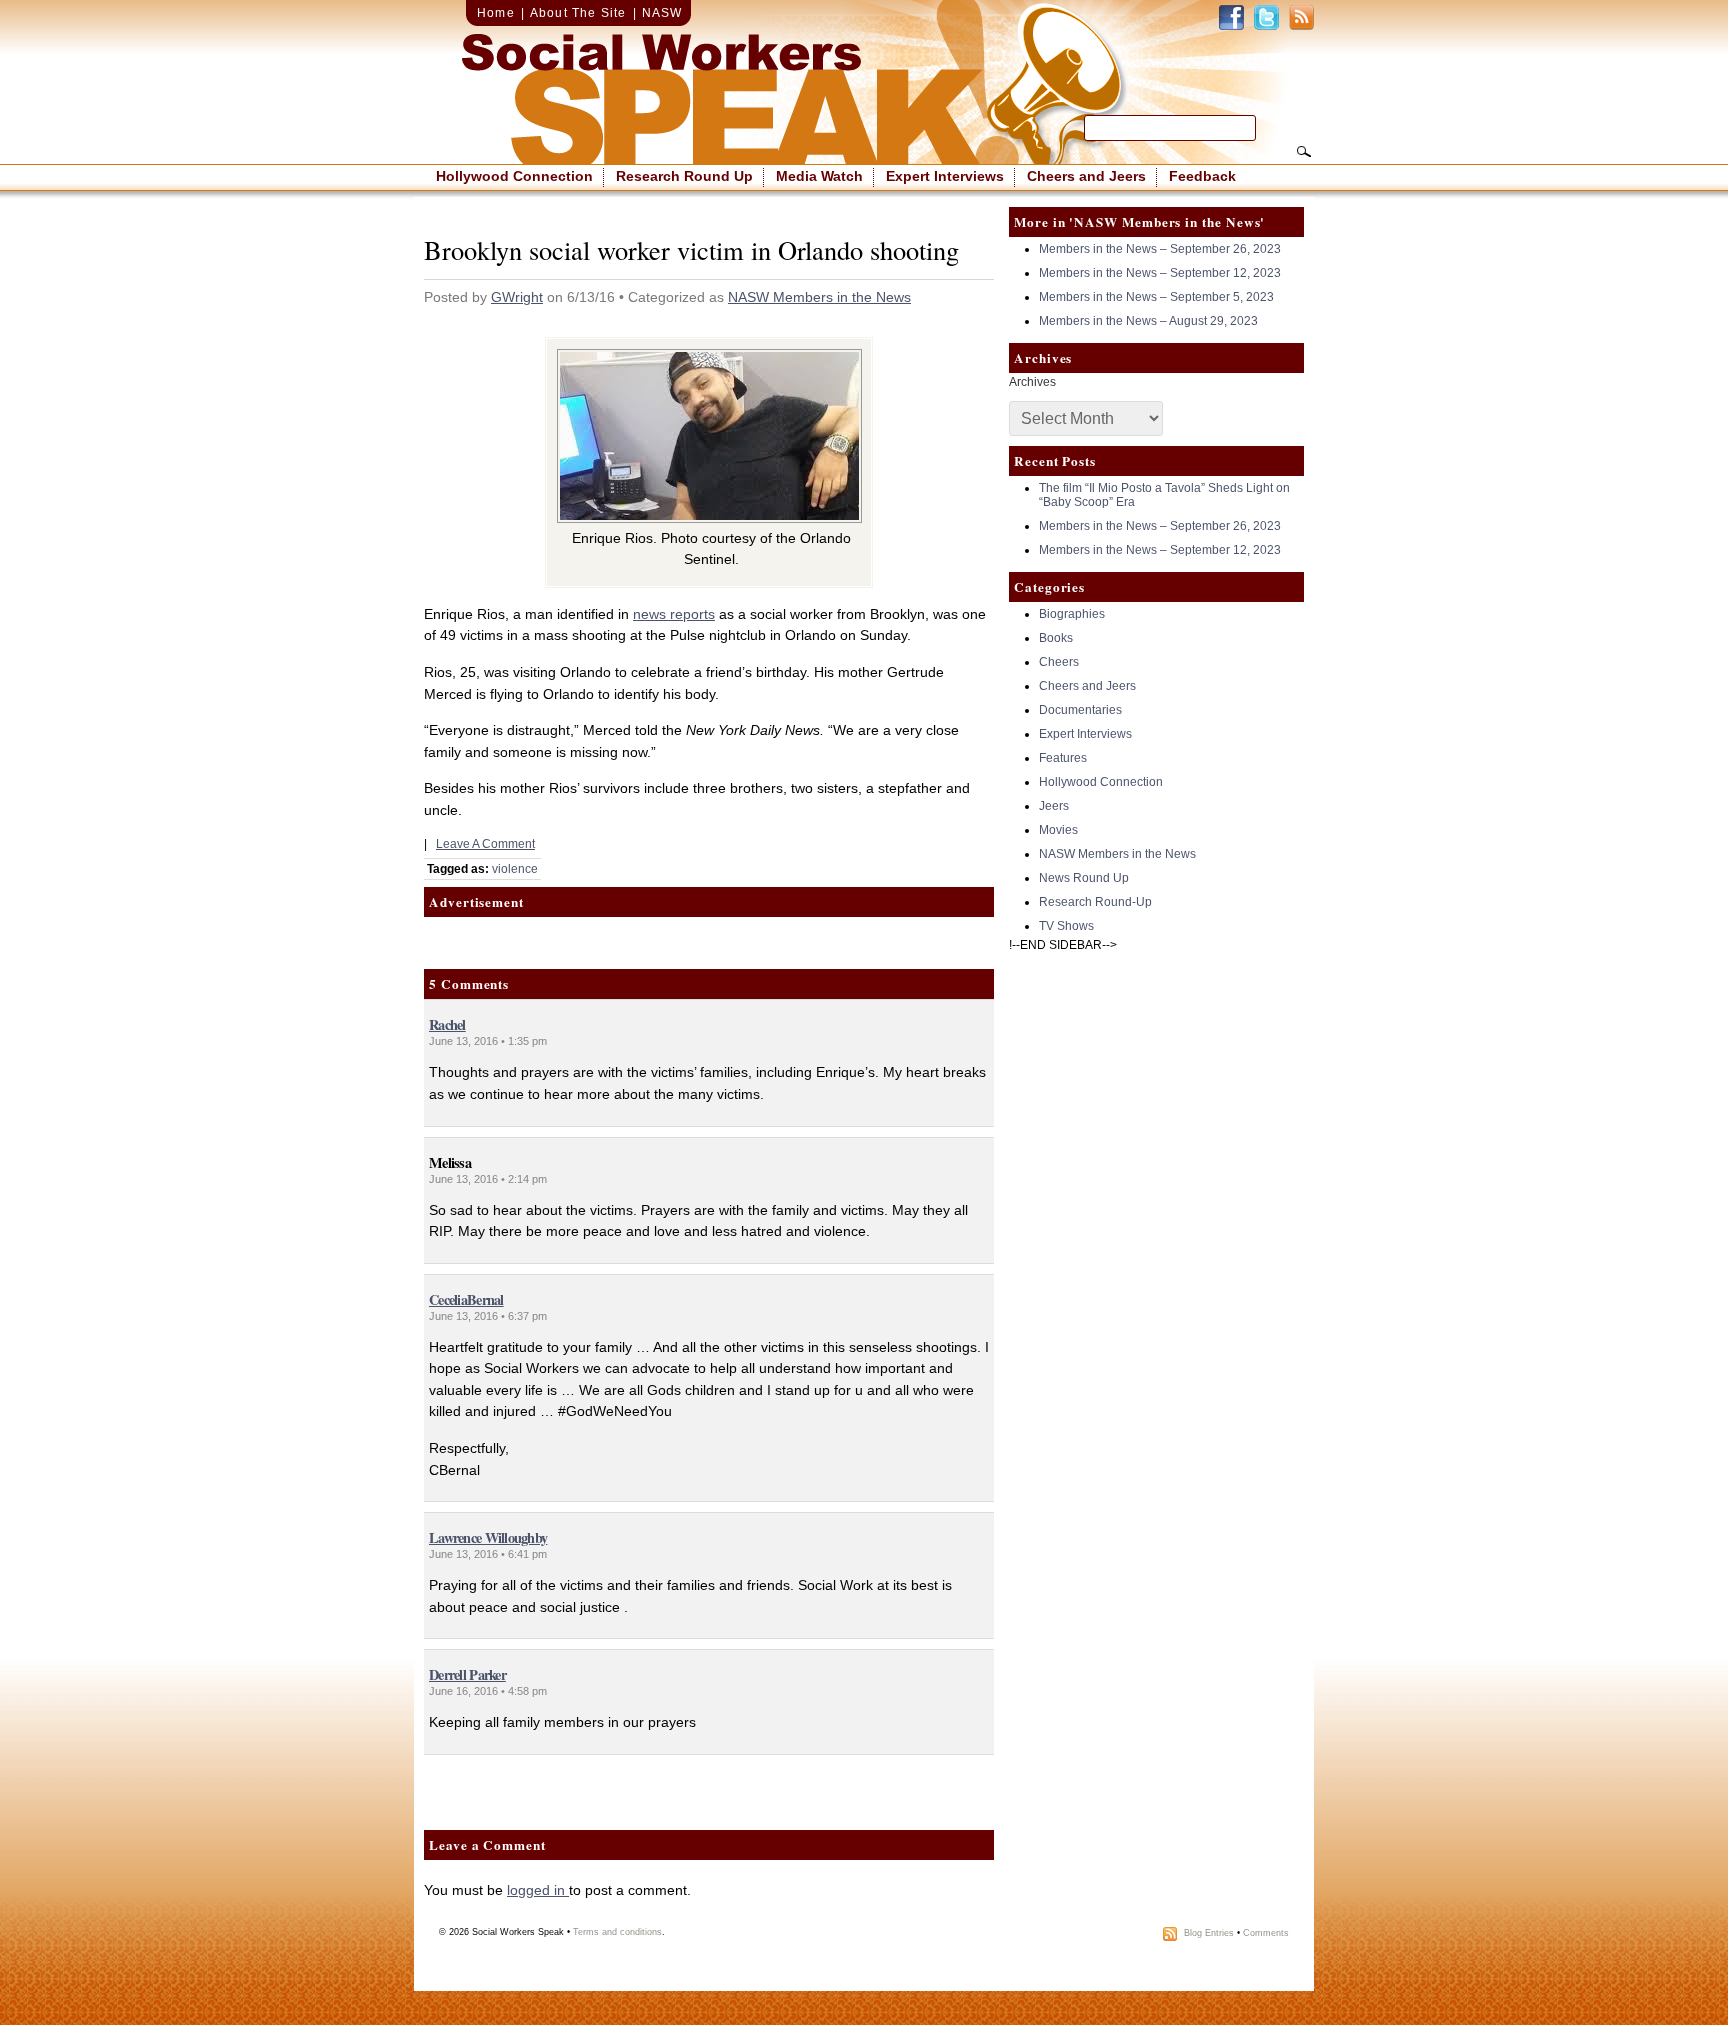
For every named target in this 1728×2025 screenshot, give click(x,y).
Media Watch (819, 176)
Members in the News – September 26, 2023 (1160, 249)
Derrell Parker (467, 1674)
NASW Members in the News (819, 297)
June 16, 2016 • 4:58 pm (488, 1691)
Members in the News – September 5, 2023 (1156, 297)
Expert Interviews (945, 176)
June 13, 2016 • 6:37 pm (488, 1316)
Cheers (1059, 662)
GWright (517, 297)
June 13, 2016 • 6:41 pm (488, 1554)
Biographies (1072, 614)
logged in (538, 1890)
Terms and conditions (617, 1932)
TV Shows (1066, 926)
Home (496, 13)
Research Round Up (684, 176)
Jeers (1054, 806)
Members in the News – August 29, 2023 (1148, 321)
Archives (1032, 382)
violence (515, 869)
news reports (674, 614)
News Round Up (1084, 878)
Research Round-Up (1095, 902)
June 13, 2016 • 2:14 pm (488, 1179)
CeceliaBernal (466, 1299)
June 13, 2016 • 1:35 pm (488, 1041)
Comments (1266, 1933)
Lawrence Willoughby (488, 1537)
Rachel (447, 1024)
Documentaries (1080, 710)
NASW (662, 13)
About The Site (578, 13)
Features (1063, 758)
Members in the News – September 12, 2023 (1160, 273)
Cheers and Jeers (1086, 176)
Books (1056, 638)
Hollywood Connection (514, 176)
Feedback (1202, 176)
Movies (1058, 830)
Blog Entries (1209, 1933)
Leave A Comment (485, 844)
